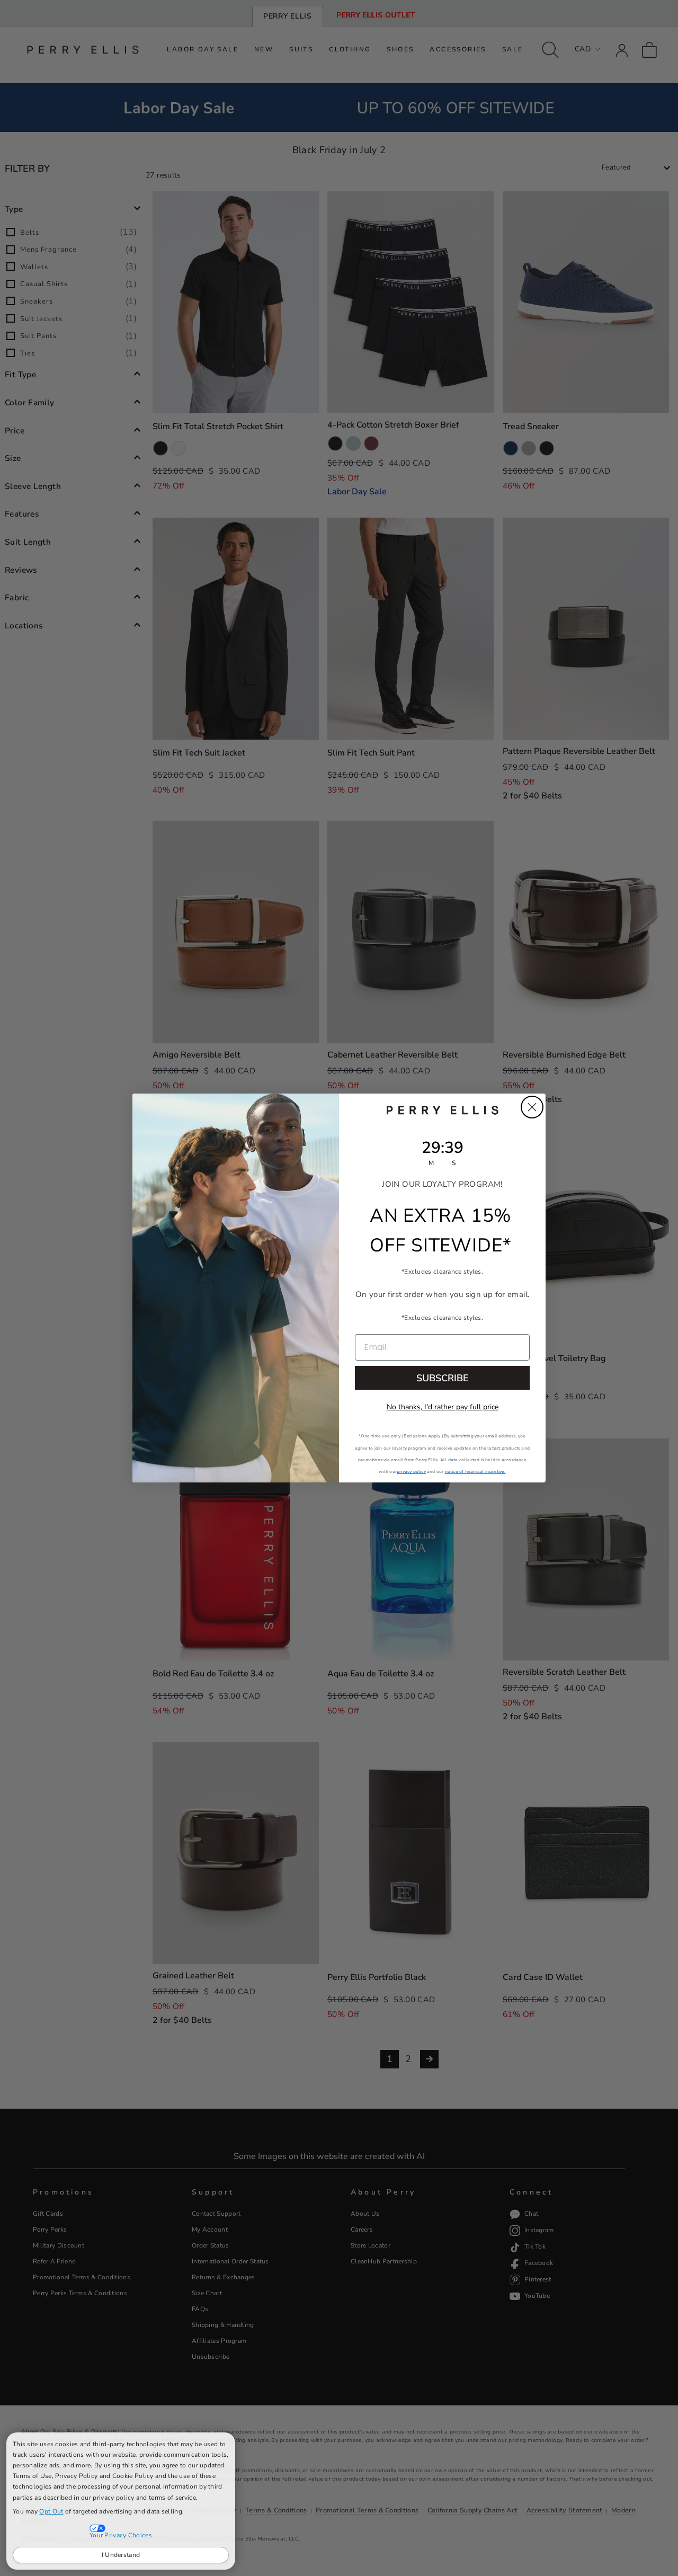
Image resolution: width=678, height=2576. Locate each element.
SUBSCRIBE (443, 1378)
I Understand (121, 2555)
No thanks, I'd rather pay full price (443, 1407)
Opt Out (51, 2511)
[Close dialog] (532, 1107)
